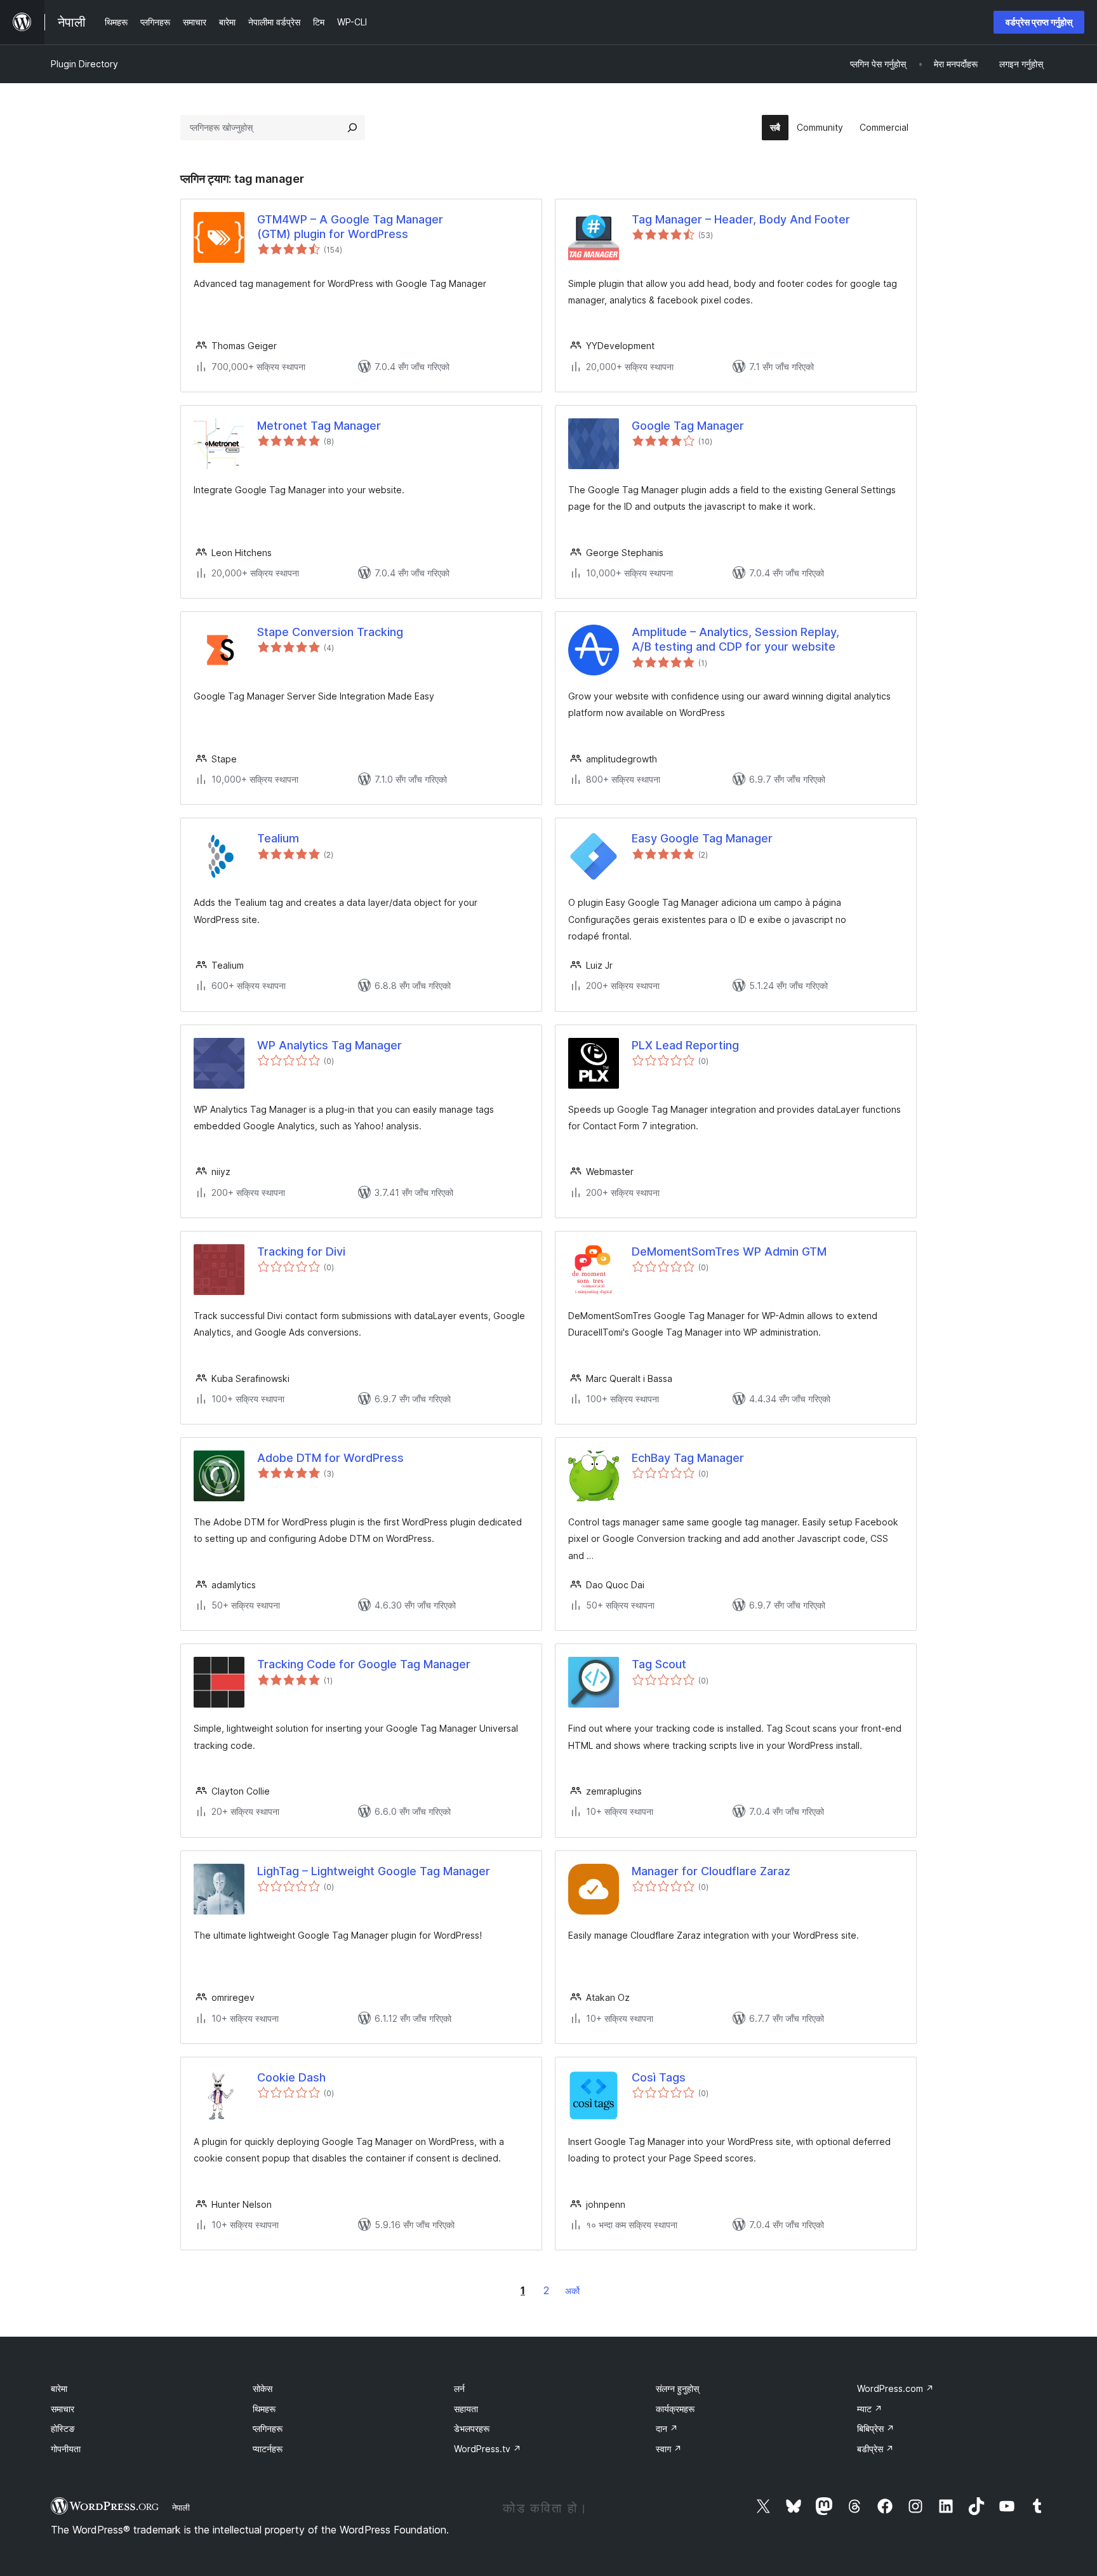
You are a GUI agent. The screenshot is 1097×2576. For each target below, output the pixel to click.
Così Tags (659, 2077)
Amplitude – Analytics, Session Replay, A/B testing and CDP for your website (735, 639)
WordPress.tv (488, 2449)
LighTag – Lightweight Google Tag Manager (374, 1871)
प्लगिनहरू (268, 2428)
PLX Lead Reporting (685, 1045)
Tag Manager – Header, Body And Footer (741, 219)
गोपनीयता (66, 2449)
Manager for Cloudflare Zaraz (711, 1871)
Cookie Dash (291, 2077)
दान (667, 2428)
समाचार (63, 2409)
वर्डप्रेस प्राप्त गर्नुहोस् (1039, 22)
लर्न (459, 2388)
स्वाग (669, 2449)
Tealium (278, 838)
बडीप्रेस (875, 2449)
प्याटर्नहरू (268, 2449)
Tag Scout (659, 1664)
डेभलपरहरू (472, 2428)
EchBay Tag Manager (688, 1458)
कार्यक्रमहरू (675, 2409)
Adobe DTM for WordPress (330, 1458)
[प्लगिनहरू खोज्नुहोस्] (352, 128)
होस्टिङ (63, 2428)
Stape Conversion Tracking (330, 632)
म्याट (870, 2409)
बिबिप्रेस (876, 2428)
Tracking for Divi (301, 1251)
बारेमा (59, 2388)
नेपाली (181, 2507)
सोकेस (263, 2388)
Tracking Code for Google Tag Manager (364, 1664)
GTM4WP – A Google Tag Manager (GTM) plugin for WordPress (350, 227)
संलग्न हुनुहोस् (677, 2388)
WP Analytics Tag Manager (329, 1045)
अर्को (572, 2291)
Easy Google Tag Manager (702, 838)
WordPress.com (895, 2388)
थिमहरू (264, 2409)
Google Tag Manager (688, 426)
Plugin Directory (84, 64)
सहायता (466, 2409)
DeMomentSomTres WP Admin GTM (729, 1251)
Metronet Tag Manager (319, 426)
